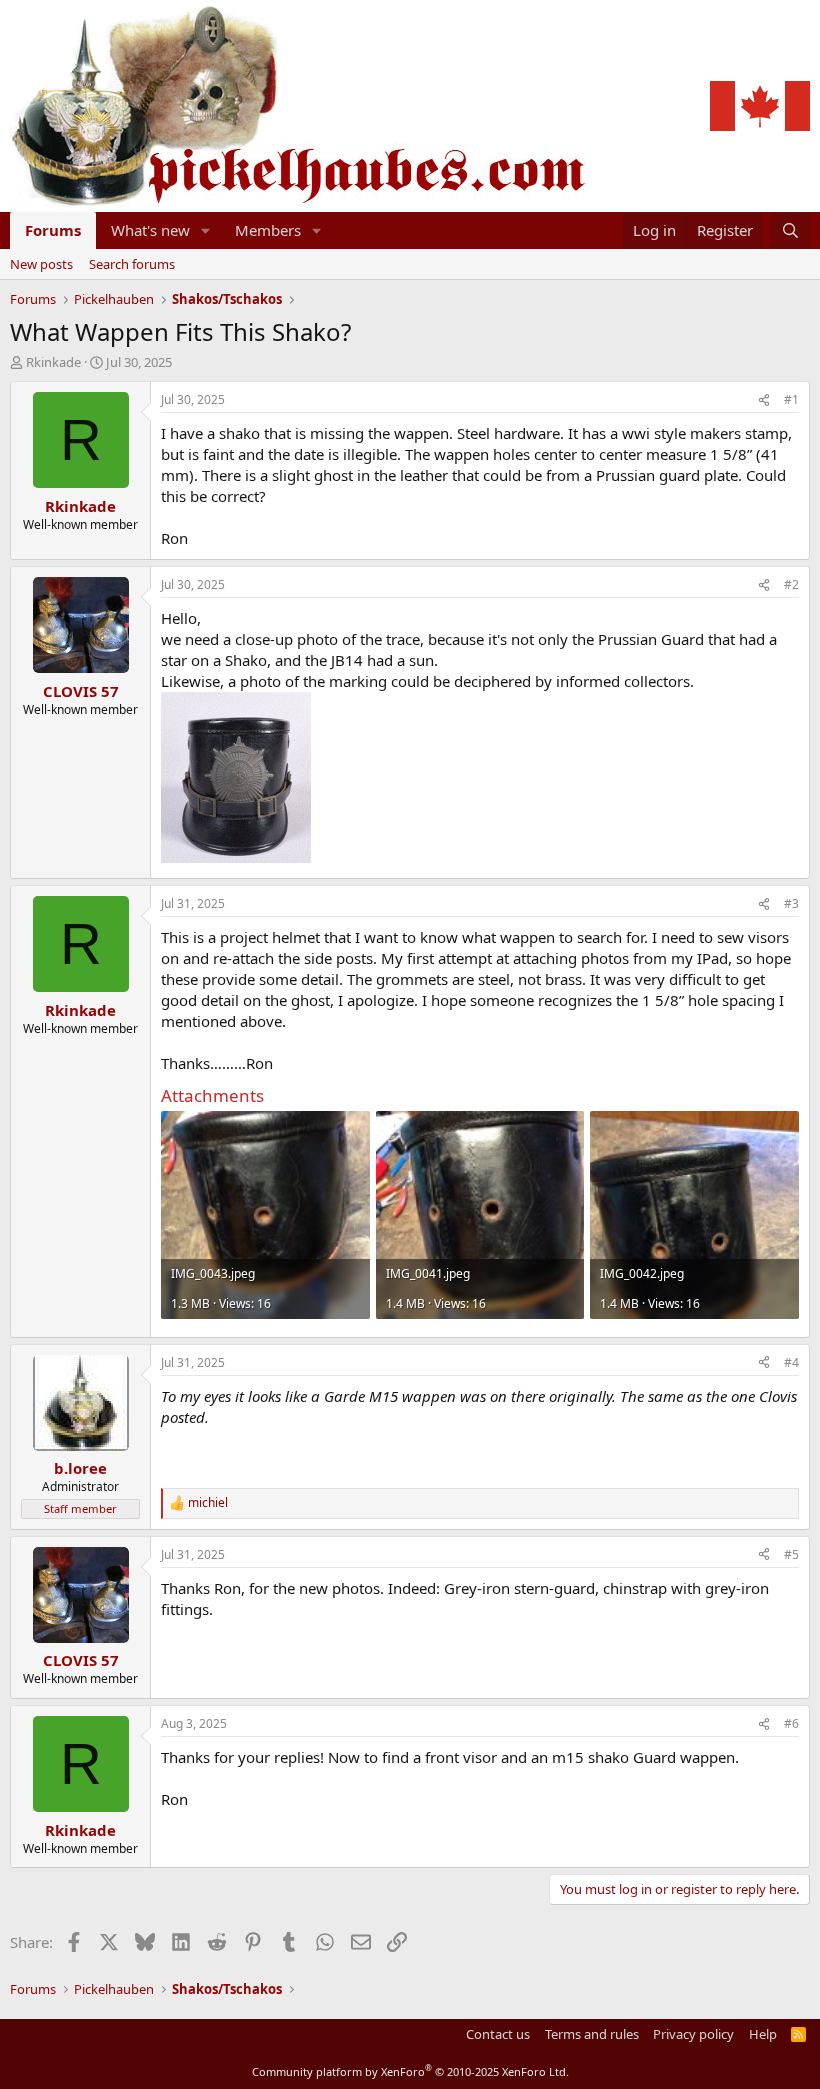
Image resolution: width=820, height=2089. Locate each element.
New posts (41, 264)
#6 (791, 1723)
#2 (791, 584)
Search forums (132, 264)
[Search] (790, 230)
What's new (150, 230)
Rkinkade (53, 362)
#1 (791, 399)
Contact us (498, 2034)
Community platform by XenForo (410, 2071)
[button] (206, 230)
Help (763, 2034)
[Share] (764, 400)
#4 (791, 1362)
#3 (791, 903)
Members (268, 230)
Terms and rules (592, 2034)
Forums (53, 230)
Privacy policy (693, 2034)
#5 (791, 1554)
